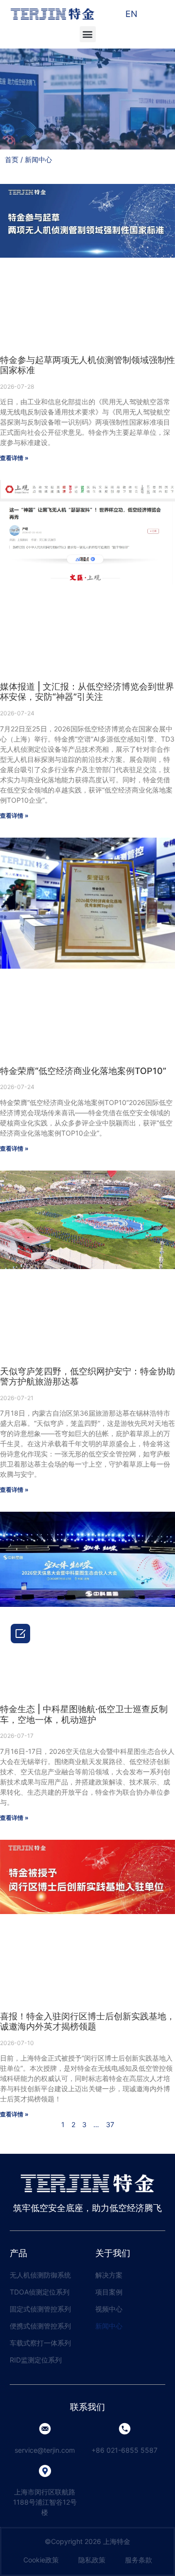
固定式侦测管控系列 (40, 2309)
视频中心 (109, 2309)
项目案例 (109, 2292)
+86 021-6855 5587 (124, 2450)
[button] (88, 34)
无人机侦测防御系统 (40, 2275)
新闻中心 (109, 2326)
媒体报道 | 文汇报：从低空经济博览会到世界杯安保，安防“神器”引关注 (87, 692)
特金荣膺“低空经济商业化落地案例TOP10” (83, 1071)
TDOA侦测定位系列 (40, 2292)
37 (110, 2124)
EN (131, 14)
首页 (12, 159)
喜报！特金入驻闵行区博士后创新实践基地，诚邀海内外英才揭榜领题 (87, 2022)
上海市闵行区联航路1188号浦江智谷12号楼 (45, 2502)
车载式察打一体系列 (40, 2343)
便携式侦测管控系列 (40, 2326)
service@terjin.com (45, 2450)
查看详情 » (14, 458)
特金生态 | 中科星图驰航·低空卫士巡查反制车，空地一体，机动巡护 (84, 1714)
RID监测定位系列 (36, 2360)
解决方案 (109, 2275)
